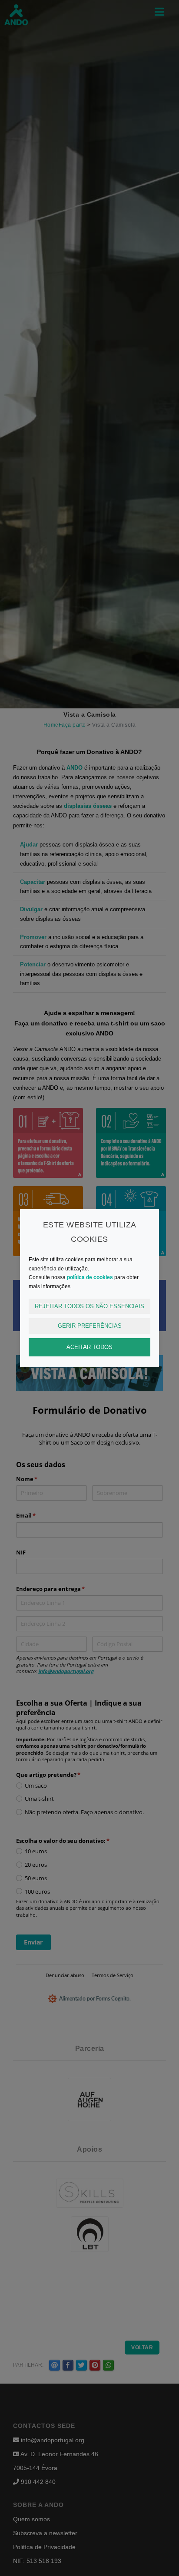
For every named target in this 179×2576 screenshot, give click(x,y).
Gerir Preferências (90, 1326)
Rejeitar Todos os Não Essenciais (89, 1306)
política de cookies (90, 1277)
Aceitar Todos (89, 1347)
